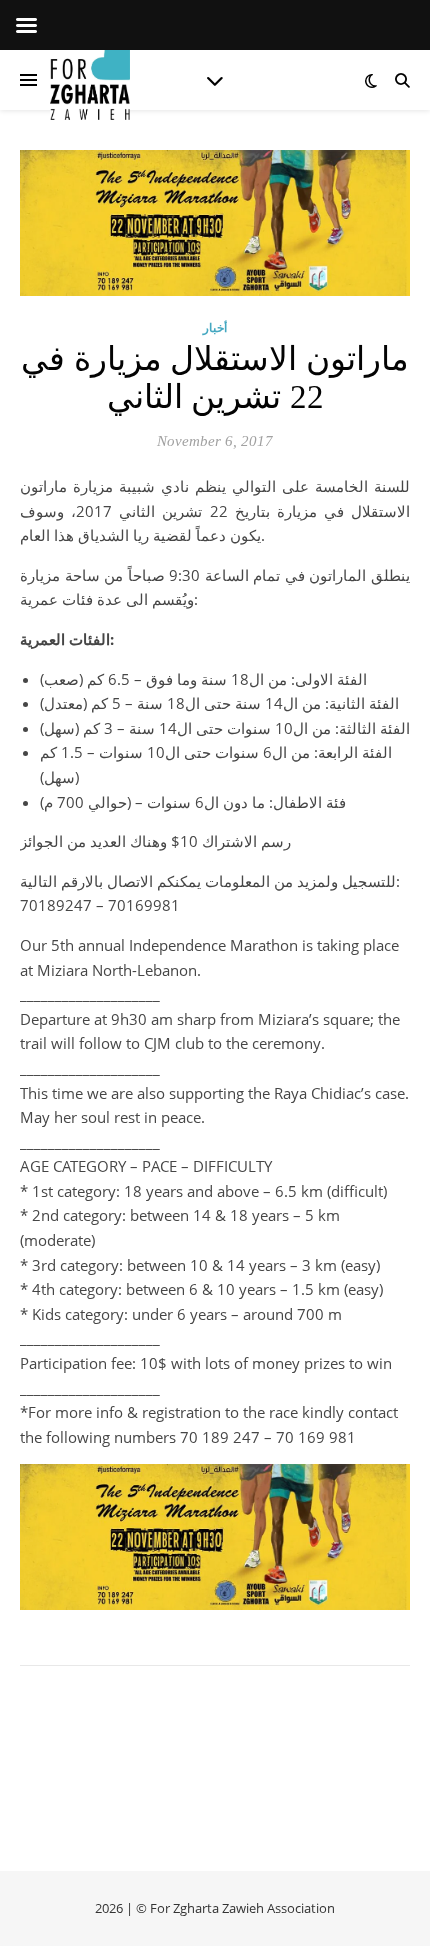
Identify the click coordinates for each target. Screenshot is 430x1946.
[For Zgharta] (90, 80)
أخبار (215, 327)
